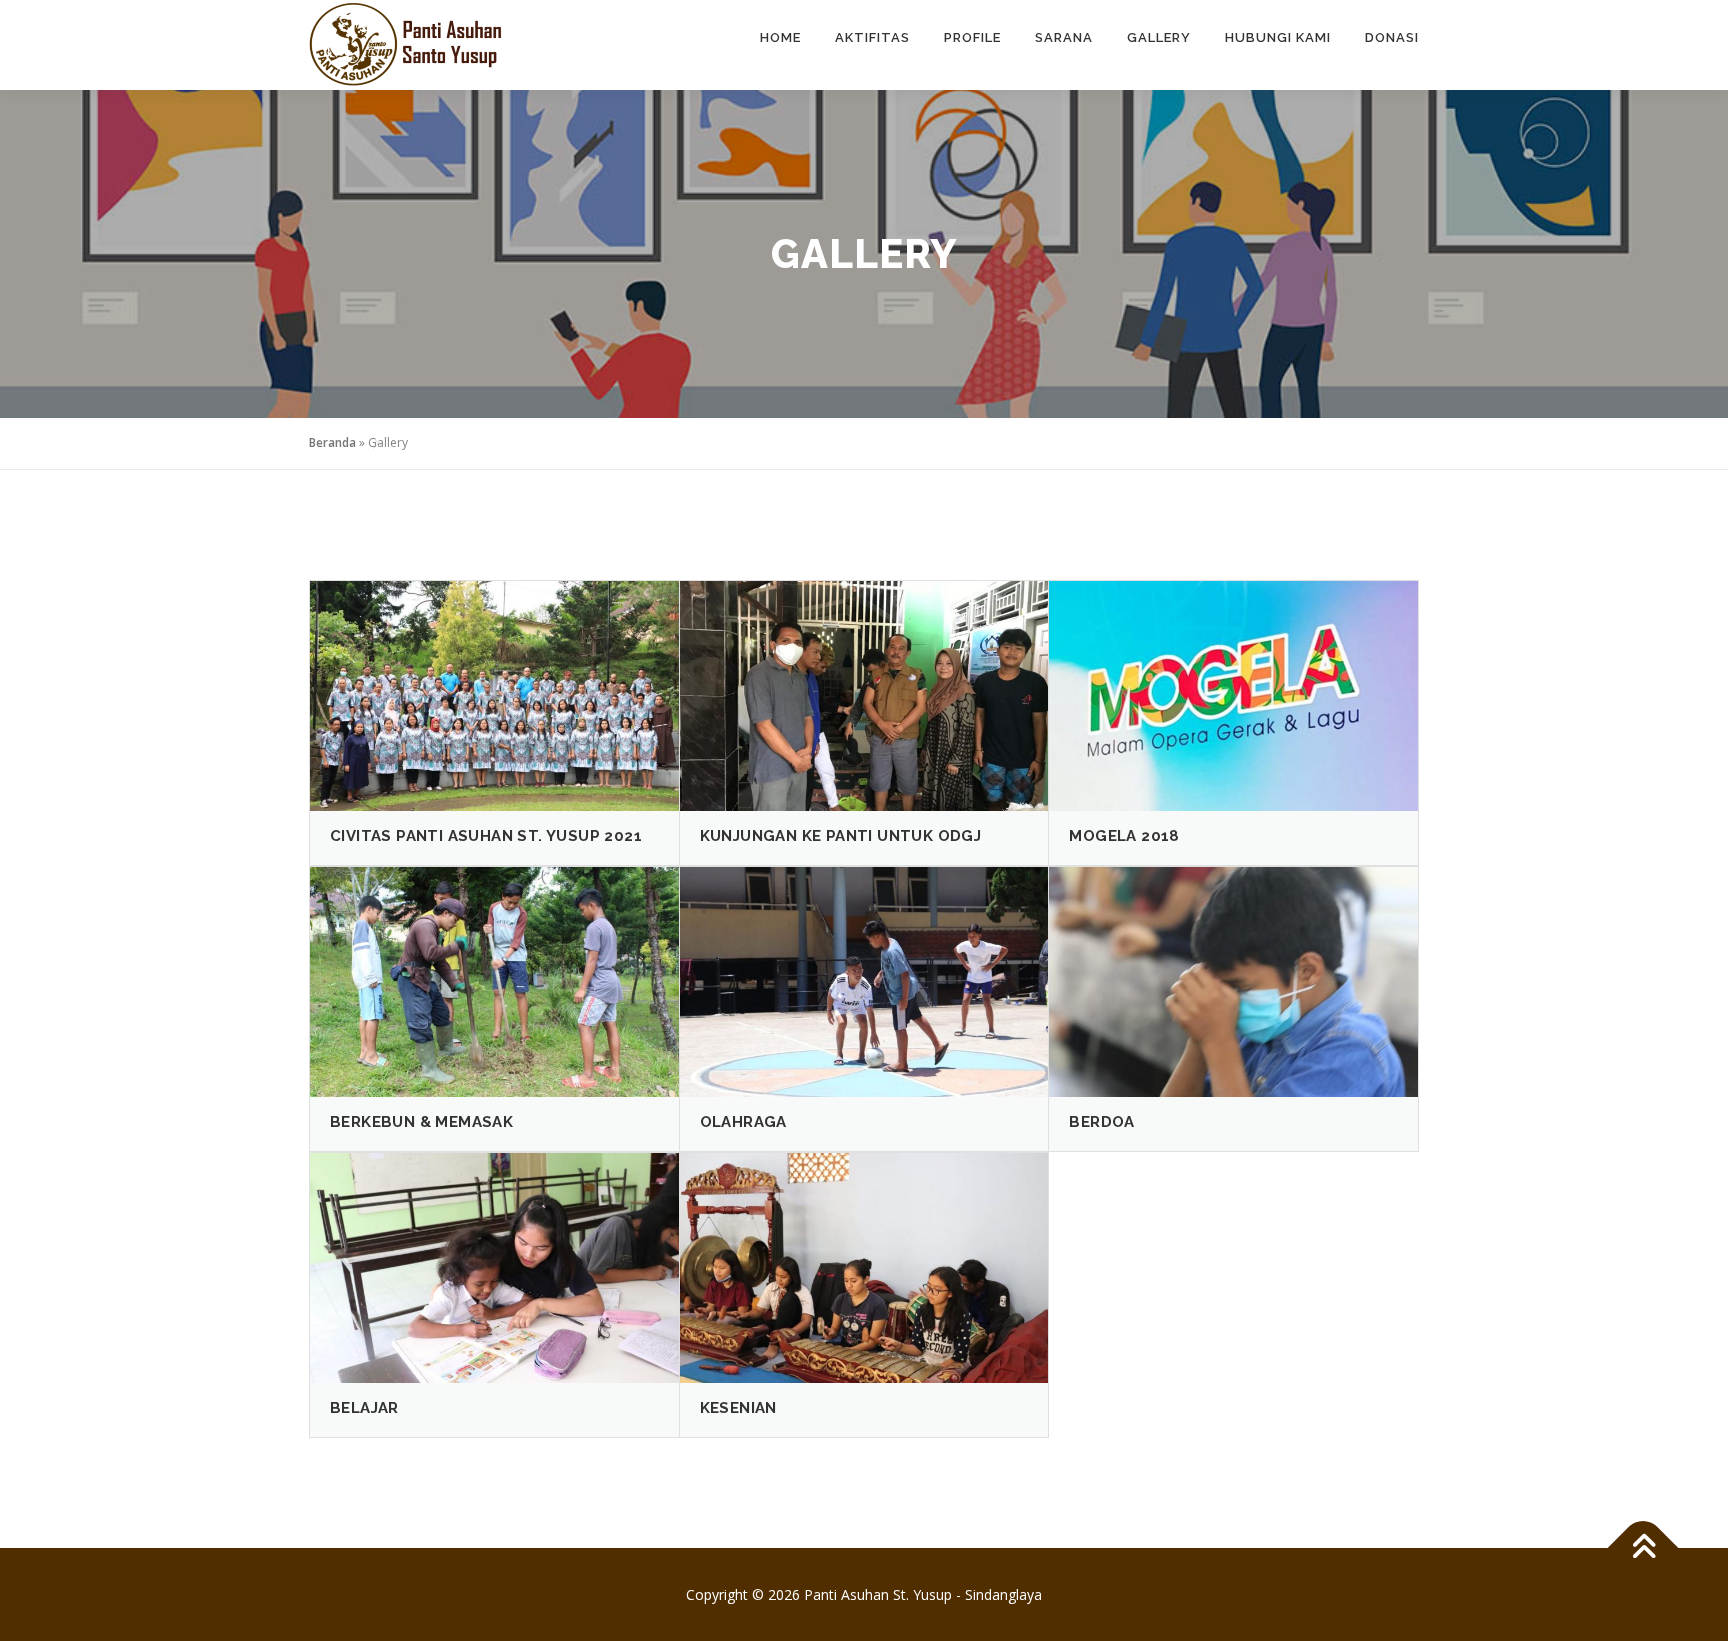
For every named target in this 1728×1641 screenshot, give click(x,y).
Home (780, 37)
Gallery (1159, 37)
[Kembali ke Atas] (1643, 1547)
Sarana (1064, 37)
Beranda (332, 442)
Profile (972, 37)
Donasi (1392, 37)
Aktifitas (872, 37)
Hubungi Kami (1278, 37)
